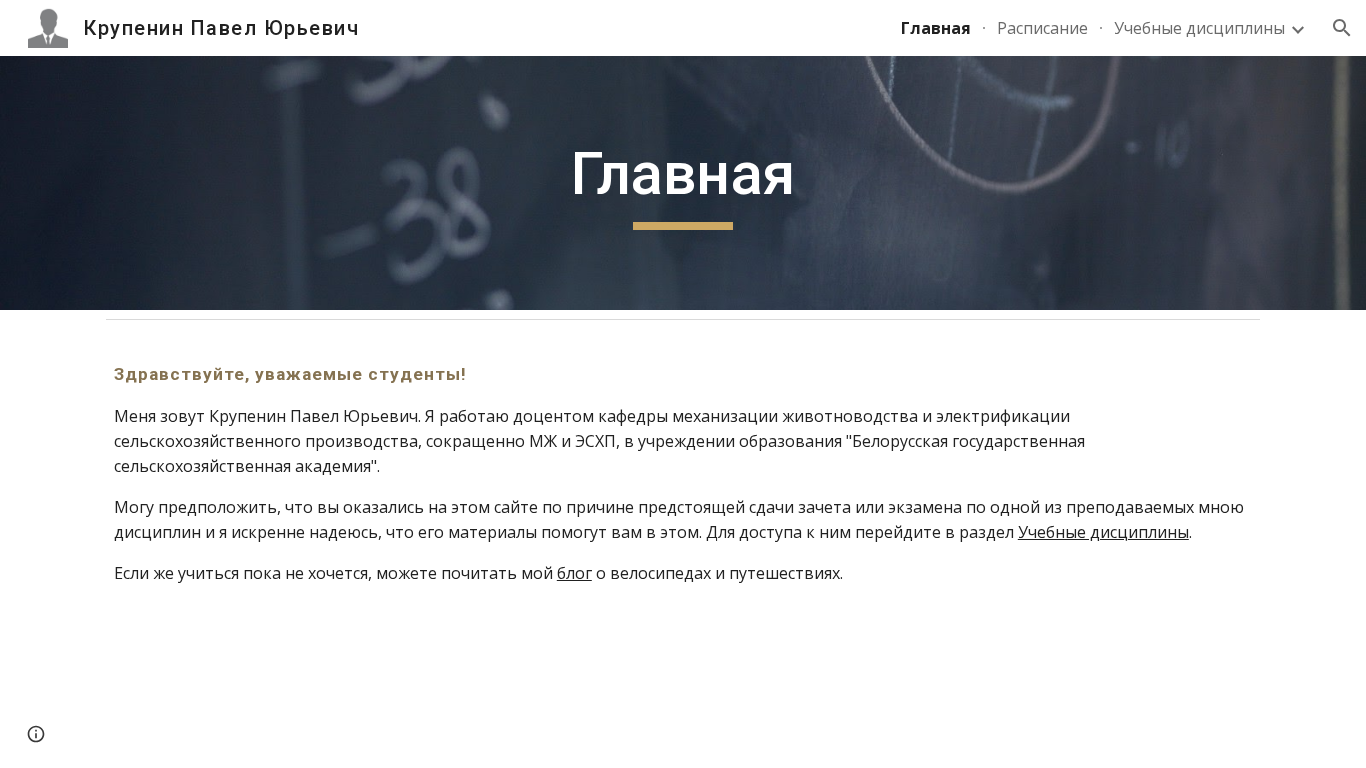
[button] (1342, 28)
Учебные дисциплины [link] (1199, 28)
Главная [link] (936, 28)
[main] (683, 183)
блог (574, 573)
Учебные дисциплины (1103, 532)
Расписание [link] (1042, 28)
